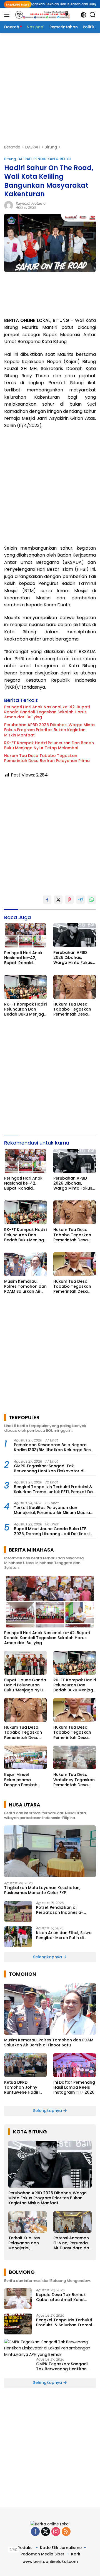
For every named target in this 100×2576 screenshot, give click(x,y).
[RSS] (66, 2532)
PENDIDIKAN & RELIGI (52, 159)
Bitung (10, 159)
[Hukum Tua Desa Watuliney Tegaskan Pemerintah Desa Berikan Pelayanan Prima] (75, 1758)
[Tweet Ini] (58, 900)
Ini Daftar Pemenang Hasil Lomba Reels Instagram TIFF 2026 (74, 2087)
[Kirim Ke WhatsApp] (92, 900)
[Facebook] (35, 2532)
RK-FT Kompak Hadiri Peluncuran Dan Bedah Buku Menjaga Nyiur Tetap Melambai (49, 745)
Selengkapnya (48, 1957)
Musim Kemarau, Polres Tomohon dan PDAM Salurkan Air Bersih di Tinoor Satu (25, 1286)
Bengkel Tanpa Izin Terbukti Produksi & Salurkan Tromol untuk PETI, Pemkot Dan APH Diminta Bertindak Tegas (55, 1489)
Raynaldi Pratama (31, 203)
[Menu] (8, 15)
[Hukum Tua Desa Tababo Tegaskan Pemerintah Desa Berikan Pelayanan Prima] (75, 987)
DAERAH (25, 159)
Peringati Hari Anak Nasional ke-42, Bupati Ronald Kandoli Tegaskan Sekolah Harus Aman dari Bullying (47, 712)
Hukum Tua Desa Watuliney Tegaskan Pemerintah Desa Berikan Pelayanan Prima (74, 1780)
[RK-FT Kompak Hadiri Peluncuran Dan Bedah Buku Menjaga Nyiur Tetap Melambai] (25, 987)
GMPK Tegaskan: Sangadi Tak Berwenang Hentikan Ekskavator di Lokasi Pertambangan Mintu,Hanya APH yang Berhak (53, 1468)
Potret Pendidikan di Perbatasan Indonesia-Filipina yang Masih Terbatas (65, 1910)
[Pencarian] (93, 15)
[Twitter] (46, 2532)
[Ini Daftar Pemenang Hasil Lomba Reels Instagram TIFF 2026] (75, 2065)
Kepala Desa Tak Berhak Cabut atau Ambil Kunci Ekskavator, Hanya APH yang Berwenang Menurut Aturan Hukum (65, 2297)
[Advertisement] (50, 88)
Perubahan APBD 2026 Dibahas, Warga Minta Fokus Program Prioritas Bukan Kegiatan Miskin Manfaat (49, 730)
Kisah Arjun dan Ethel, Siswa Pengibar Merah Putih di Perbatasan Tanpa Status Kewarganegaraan (64, 1935)
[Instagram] (56, 2532)
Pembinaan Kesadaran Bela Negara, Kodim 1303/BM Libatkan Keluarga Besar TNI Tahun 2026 (55, 1447)
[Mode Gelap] (83, 15)
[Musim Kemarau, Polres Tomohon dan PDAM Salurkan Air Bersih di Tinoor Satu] (25, 1264)
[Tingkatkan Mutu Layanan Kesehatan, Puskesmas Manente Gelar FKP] (50, 1851)
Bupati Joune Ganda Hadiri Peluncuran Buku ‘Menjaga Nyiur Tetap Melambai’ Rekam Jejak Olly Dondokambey (25, 1685)
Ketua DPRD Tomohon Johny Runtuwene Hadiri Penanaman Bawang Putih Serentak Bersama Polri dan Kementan (25, 2087)
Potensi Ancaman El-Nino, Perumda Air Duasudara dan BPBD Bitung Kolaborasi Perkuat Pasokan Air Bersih (72, 2243)
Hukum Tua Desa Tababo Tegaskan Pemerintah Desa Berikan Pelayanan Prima (47, 758)
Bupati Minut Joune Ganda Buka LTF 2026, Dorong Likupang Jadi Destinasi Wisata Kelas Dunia (52, 1531)
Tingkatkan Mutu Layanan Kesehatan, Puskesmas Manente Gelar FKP (42, 1890)
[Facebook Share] (47, 900)
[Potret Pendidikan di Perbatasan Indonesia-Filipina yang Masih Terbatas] (18, 1911)
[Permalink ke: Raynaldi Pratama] (9, 205)
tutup (13, 2549)
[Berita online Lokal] (42, 15)
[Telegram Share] (81, 900)
